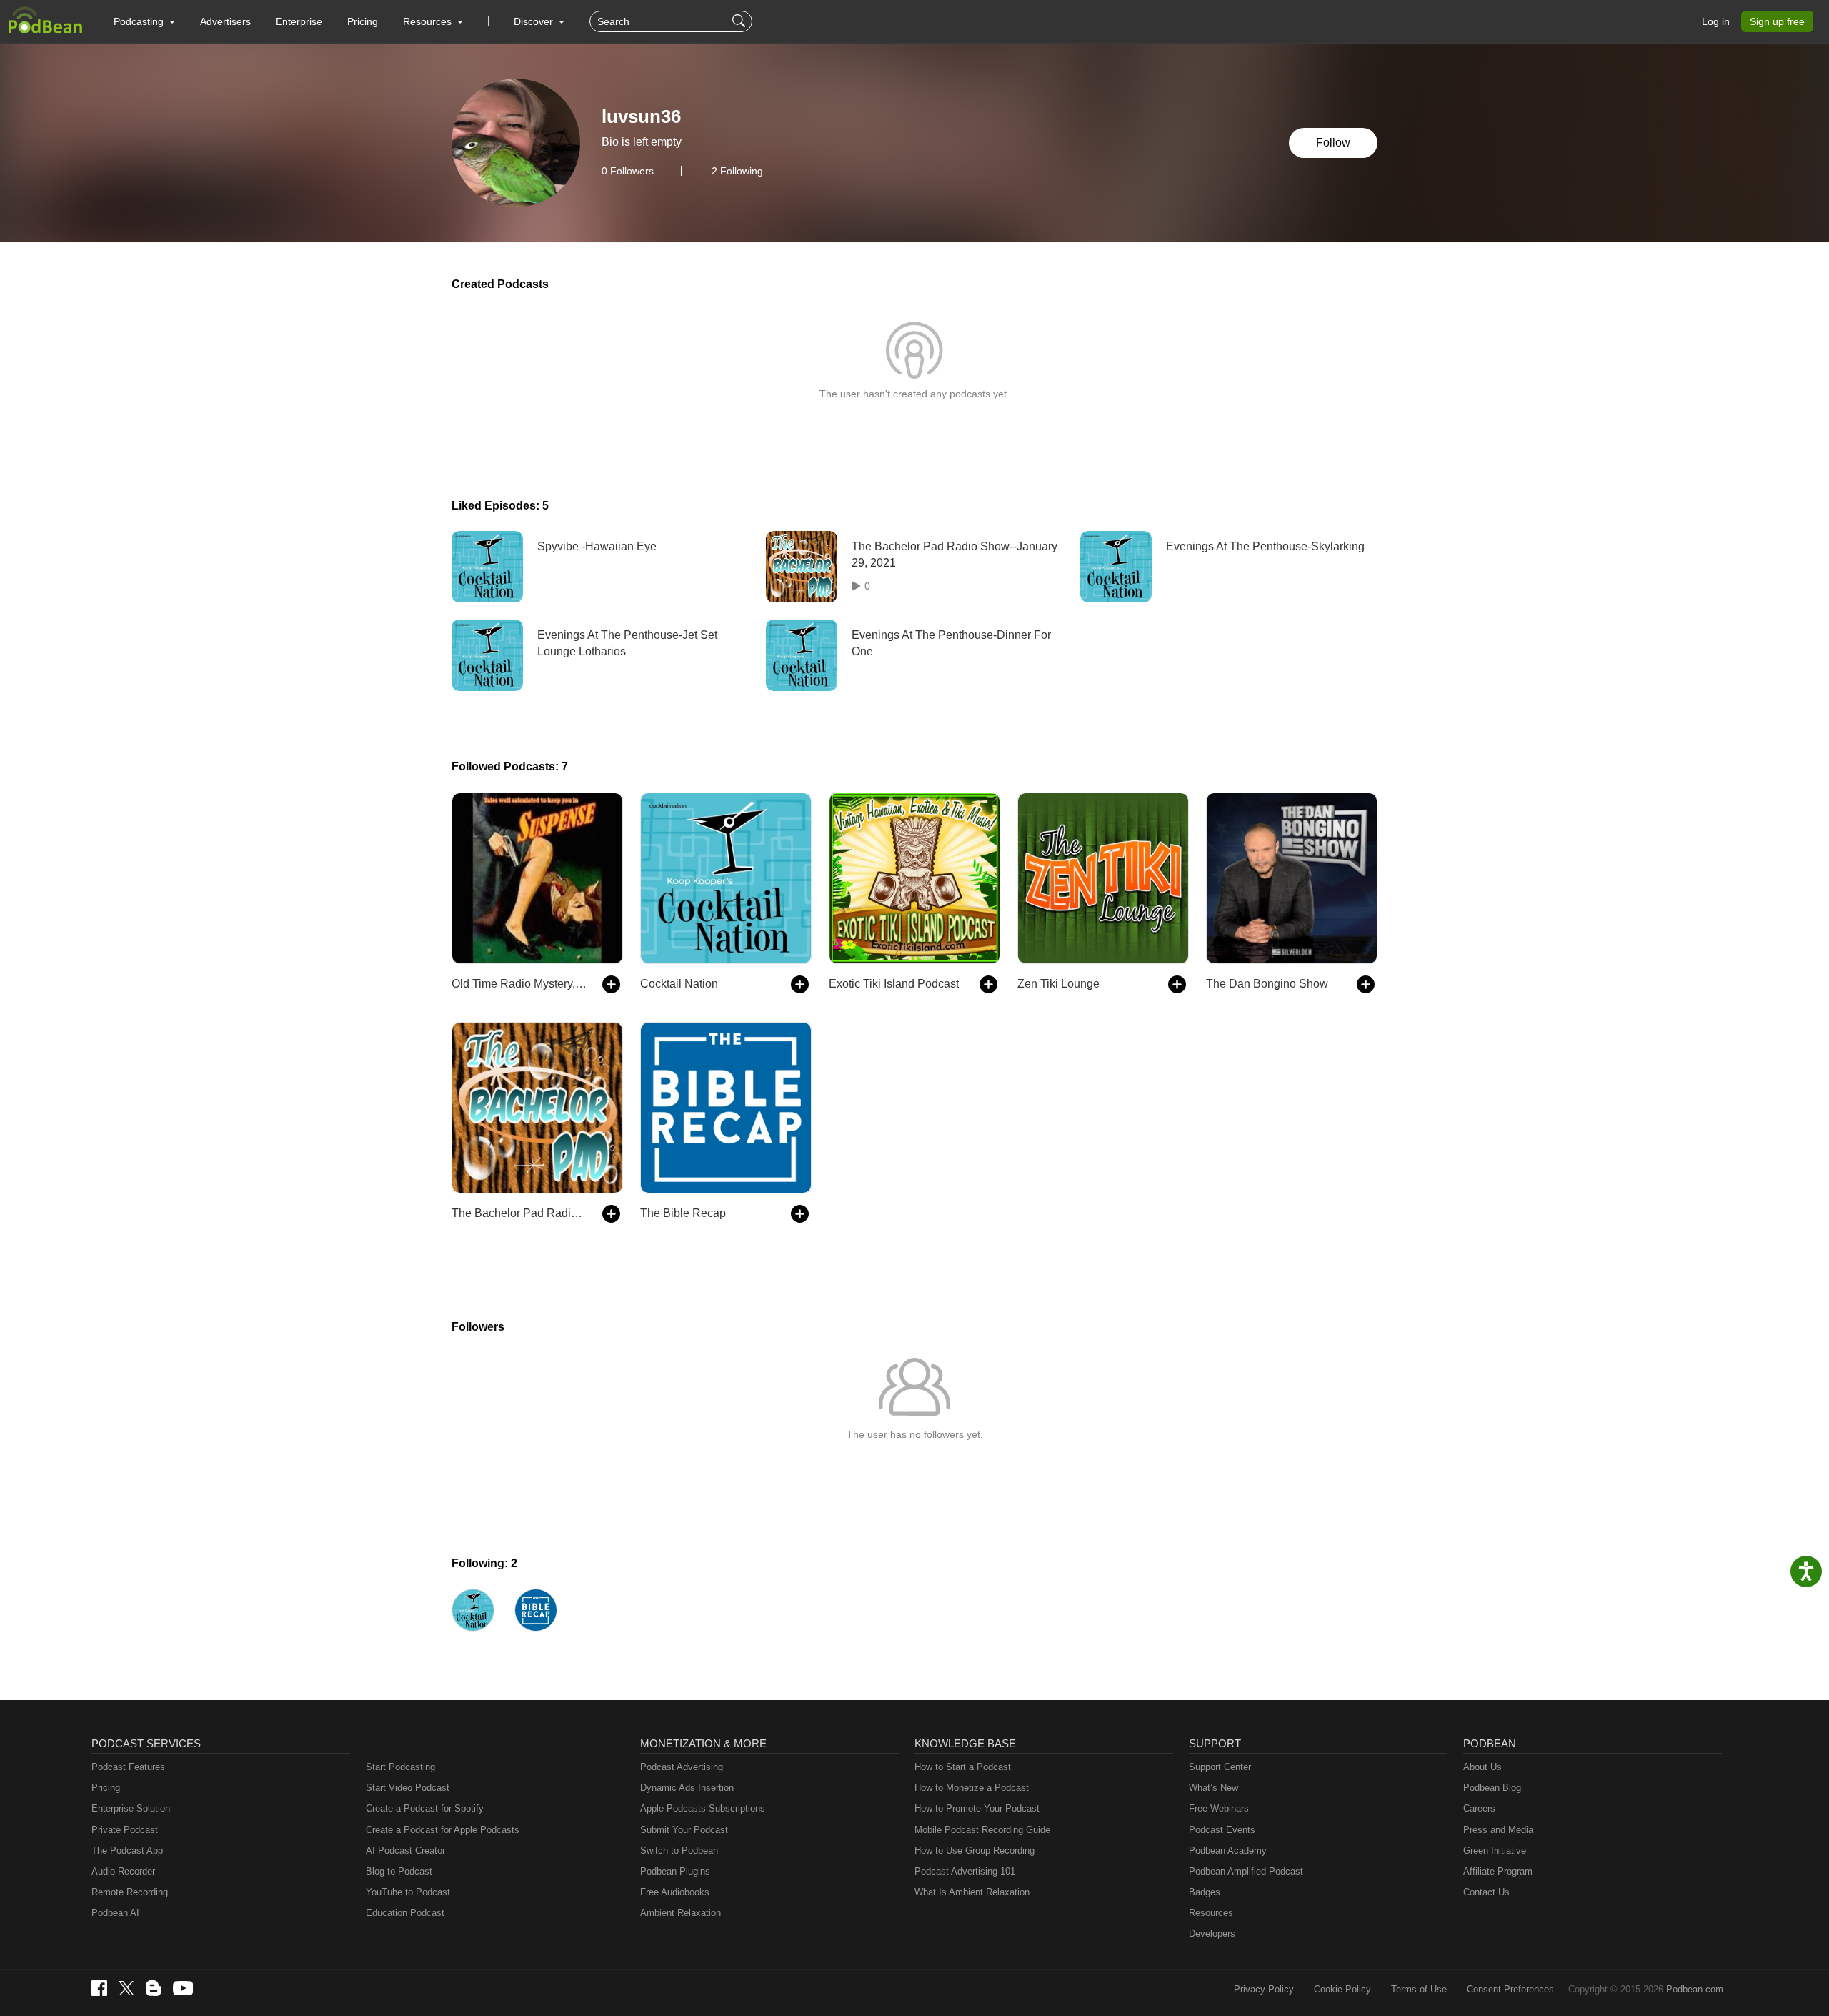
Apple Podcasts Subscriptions (703, 1808)
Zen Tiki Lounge (1058, 984)
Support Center (1220, 1767)
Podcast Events (1222, 1830)
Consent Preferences (1510, 1989)
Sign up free (1777, 21)
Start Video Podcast (408, 1788)
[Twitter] (126, 1988)
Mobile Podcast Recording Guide (982, 1830)
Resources (1211, 1913)
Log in (1716, 21)
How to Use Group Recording (975, 1851)
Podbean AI (115, 1913)
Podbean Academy (1228, 1851)
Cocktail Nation (679, 984)
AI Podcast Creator (405, 1851)
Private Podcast (125, 1830)
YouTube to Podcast (408, 1892)
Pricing (363, 21)
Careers (1479, 1808)
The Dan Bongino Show (1267, 984)
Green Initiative (1495, 1851)
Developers (1212, 1933)
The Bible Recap (683, 1213)
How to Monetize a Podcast (972, 1788)
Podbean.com (1695, 1989)
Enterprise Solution (131, 1808)
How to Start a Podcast (963, 1767)
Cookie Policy (1342, 1989)
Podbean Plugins (675, 1871)
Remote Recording (130, 1892)
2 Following (737, 171)
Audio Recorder (123, 1871)
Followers (628, 171)
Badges (1205, 1892)
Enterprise (299, 21)
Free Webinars (1219, 1808)
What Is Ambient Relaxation (972, 1892)
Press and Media (1498, 1830)
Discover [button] (535, 21)
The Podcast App (127, 1851)
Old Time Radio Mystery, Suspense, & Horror (520, 984)
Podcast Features (128, 1767)
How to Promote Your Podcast (977, 1808)
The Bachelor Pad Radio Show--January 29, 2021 (955, 554)
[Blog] (154, 1988)
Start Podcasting (400, 1767)
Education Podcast (405, 1913)
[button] (144, 21)
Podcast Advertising (682, 1767)
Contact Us (1486, 1892)
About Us (1482, 1767)
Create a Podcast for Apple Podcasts (443, 1830)
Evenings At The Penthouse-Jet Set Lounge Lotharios (627, 643)
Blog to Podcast (399, 1871)
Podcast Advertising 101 (965, 1871)
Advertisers (225, 21)
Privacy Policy (1264, 1989)
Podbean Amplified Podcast (1246, 1871)
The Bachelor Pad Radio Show (520, 1213)
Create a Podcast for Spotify (425, 1808)
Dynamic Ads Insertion (687, 1788)
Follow (1333, 143)
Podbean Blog (1492, 1788)
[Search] (741, 21)
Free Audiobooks (675, 1892)
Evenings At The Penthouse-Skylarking (1265, 546)
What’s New (1213, 1788)
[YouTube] (183, 1988)
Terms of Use (1419, 1989)
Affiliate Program (1498, 1871)
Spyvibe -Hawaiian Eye (597, 546)
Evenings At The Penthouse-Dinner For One (951, 643)
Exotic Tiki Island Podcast (894, 984)
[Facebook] (99, 1988)
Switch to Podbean (679, 1851)
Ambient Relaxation (681, 1913)
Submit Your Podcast (684, 1830)
